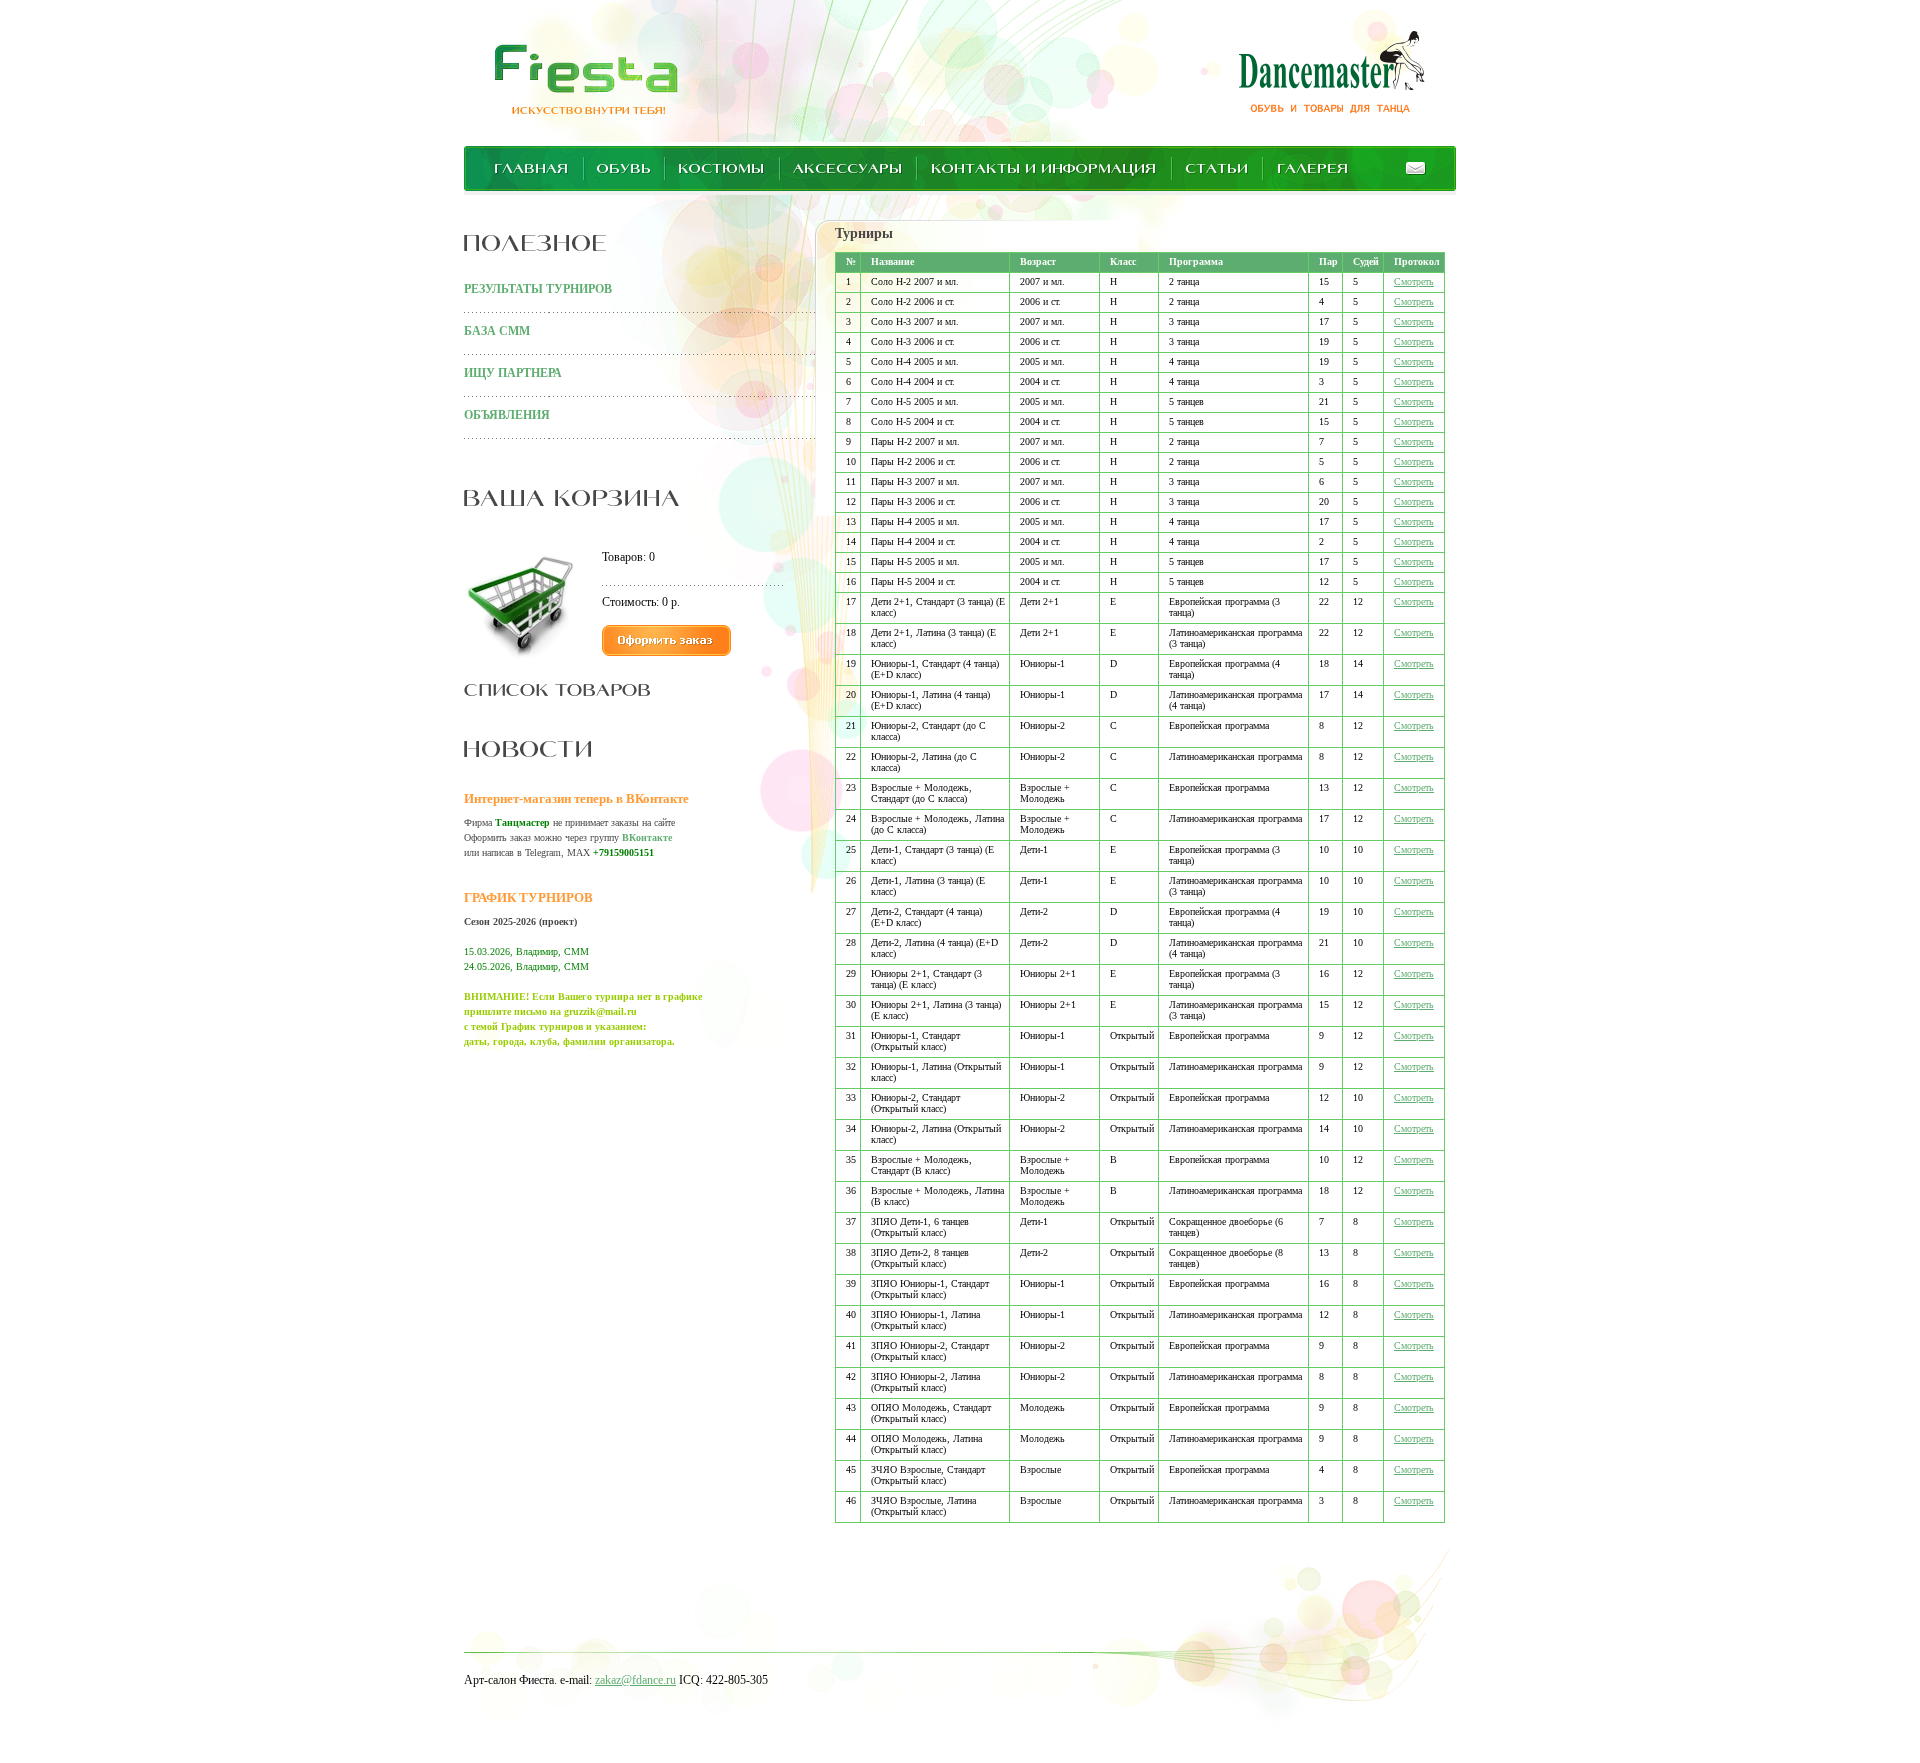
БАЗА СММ (497, 331)
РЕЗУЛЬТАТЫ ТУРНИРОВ (538, 289)
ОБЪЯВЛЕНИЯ (507, 415)
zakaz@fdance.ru (635, 1680)
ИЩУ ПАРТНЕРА (513, 373)
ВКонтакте (647, 837)
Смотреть (1414, 281)
